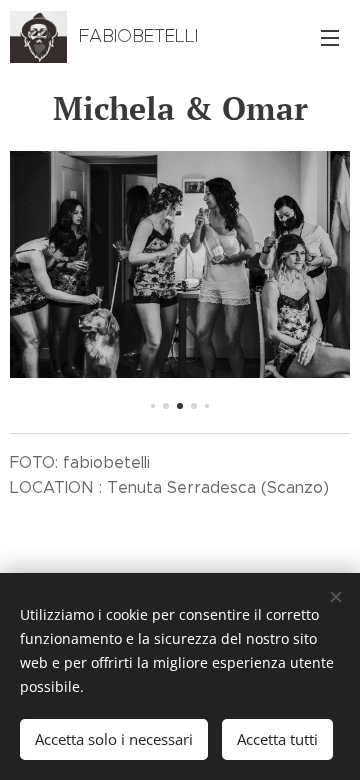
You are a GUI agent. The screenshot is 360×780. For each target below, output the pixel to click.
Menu (330, 37)
